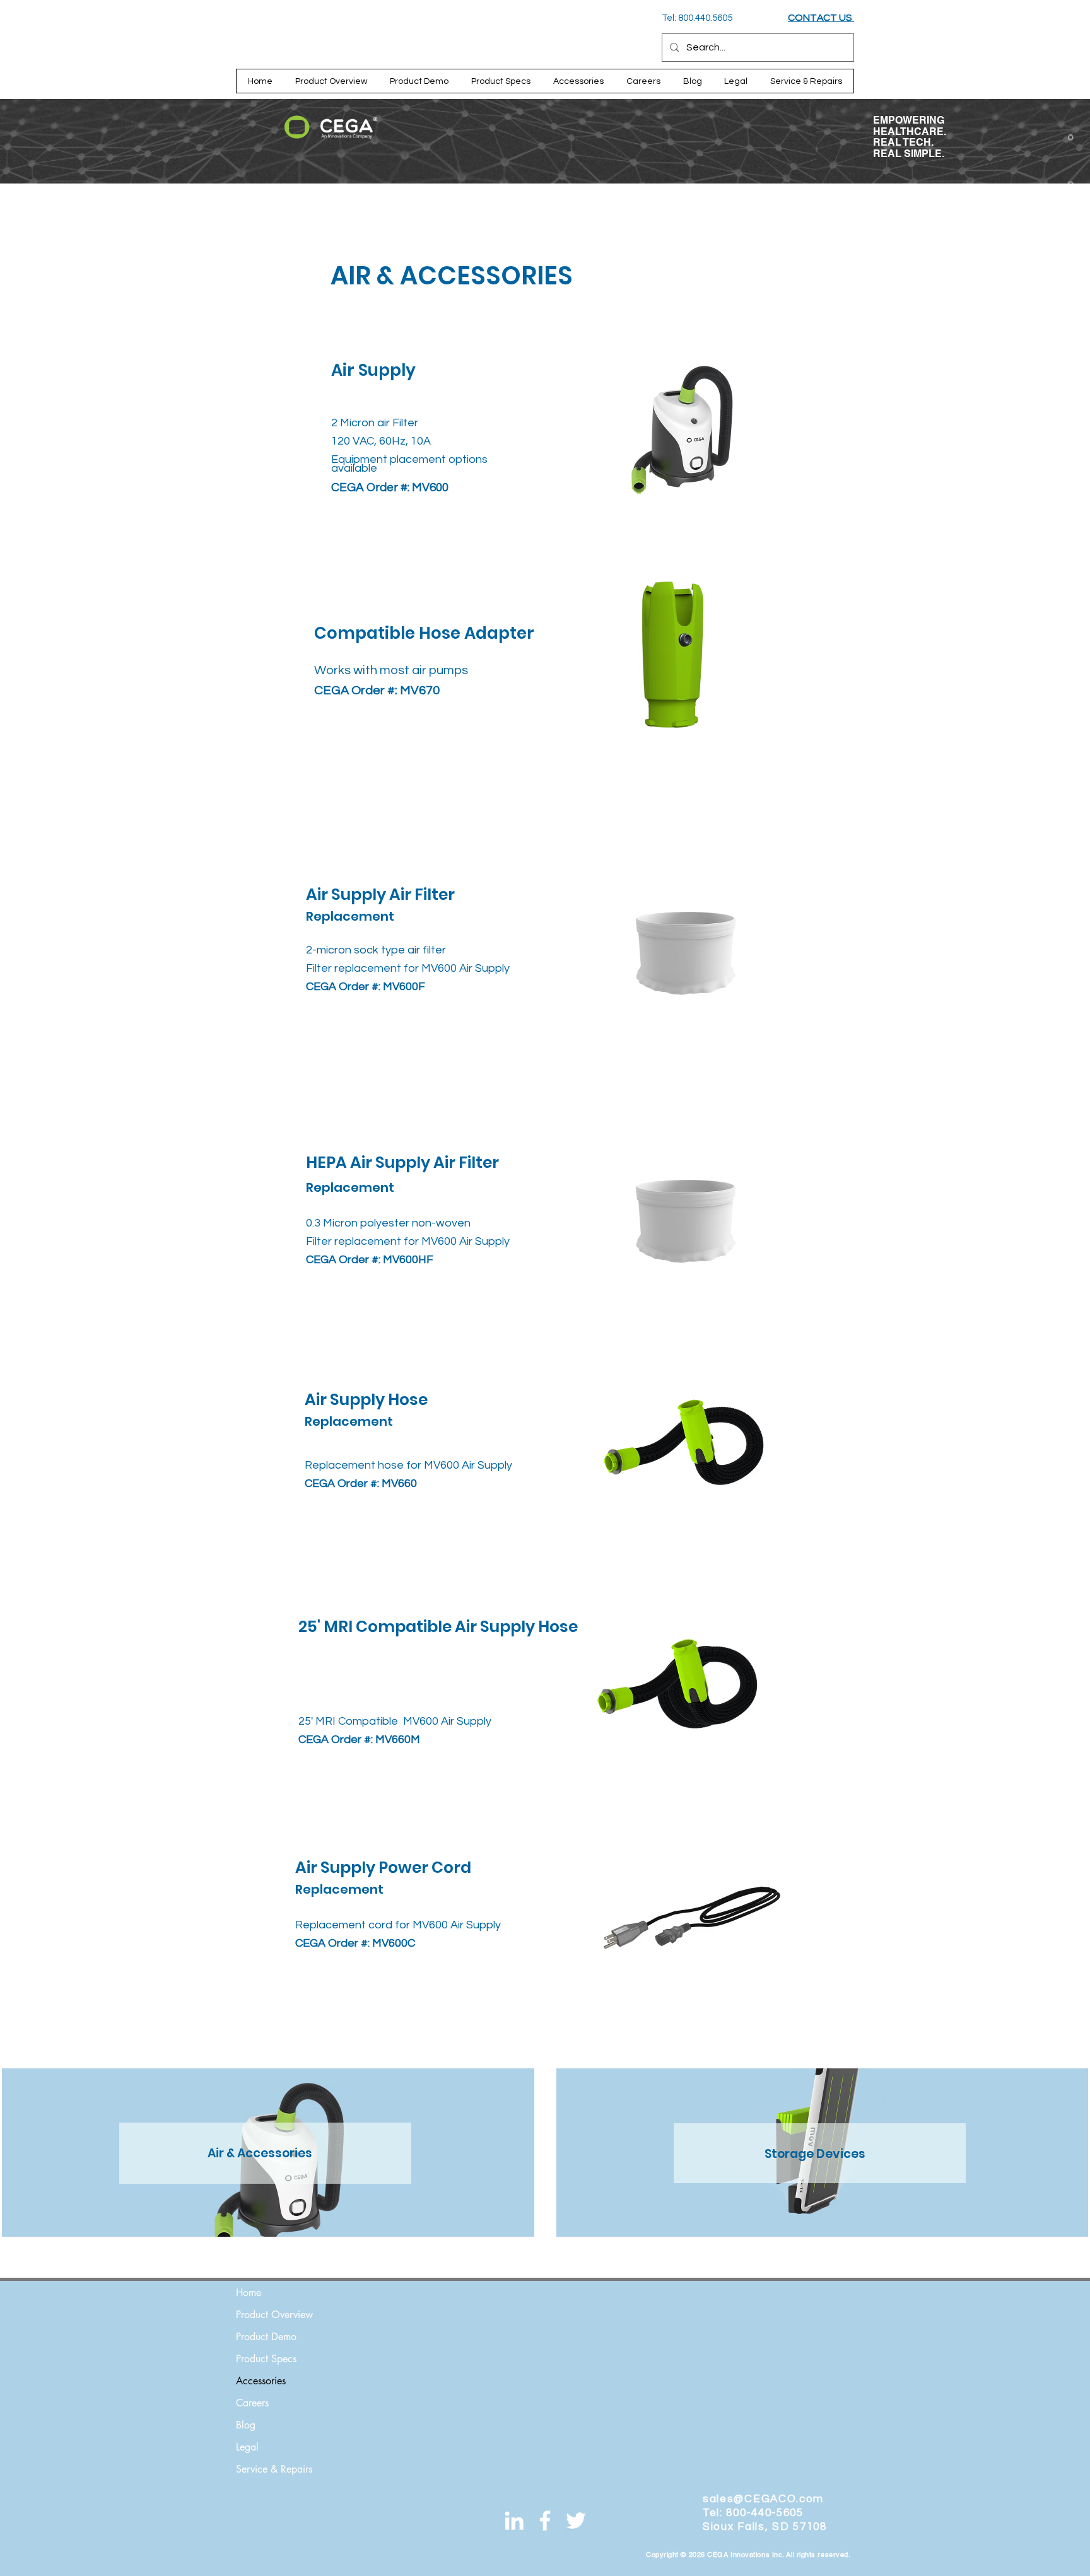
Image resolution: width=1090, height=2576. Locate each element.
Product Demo (266, 2337)
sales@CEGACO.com (763, 2499)
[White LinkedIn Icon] (514, 2521)
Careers (252, 2403)
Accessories (261, 2381)
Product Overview (274, 2315)
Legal (247, 2447)
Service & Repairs (274, 2469)
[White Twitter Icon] (576, 2521)
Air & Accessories (260, 2153)
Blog (246, 2425)
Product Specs (266, 2359)
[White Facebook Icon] (545, 2521)
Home (249, 2293)
